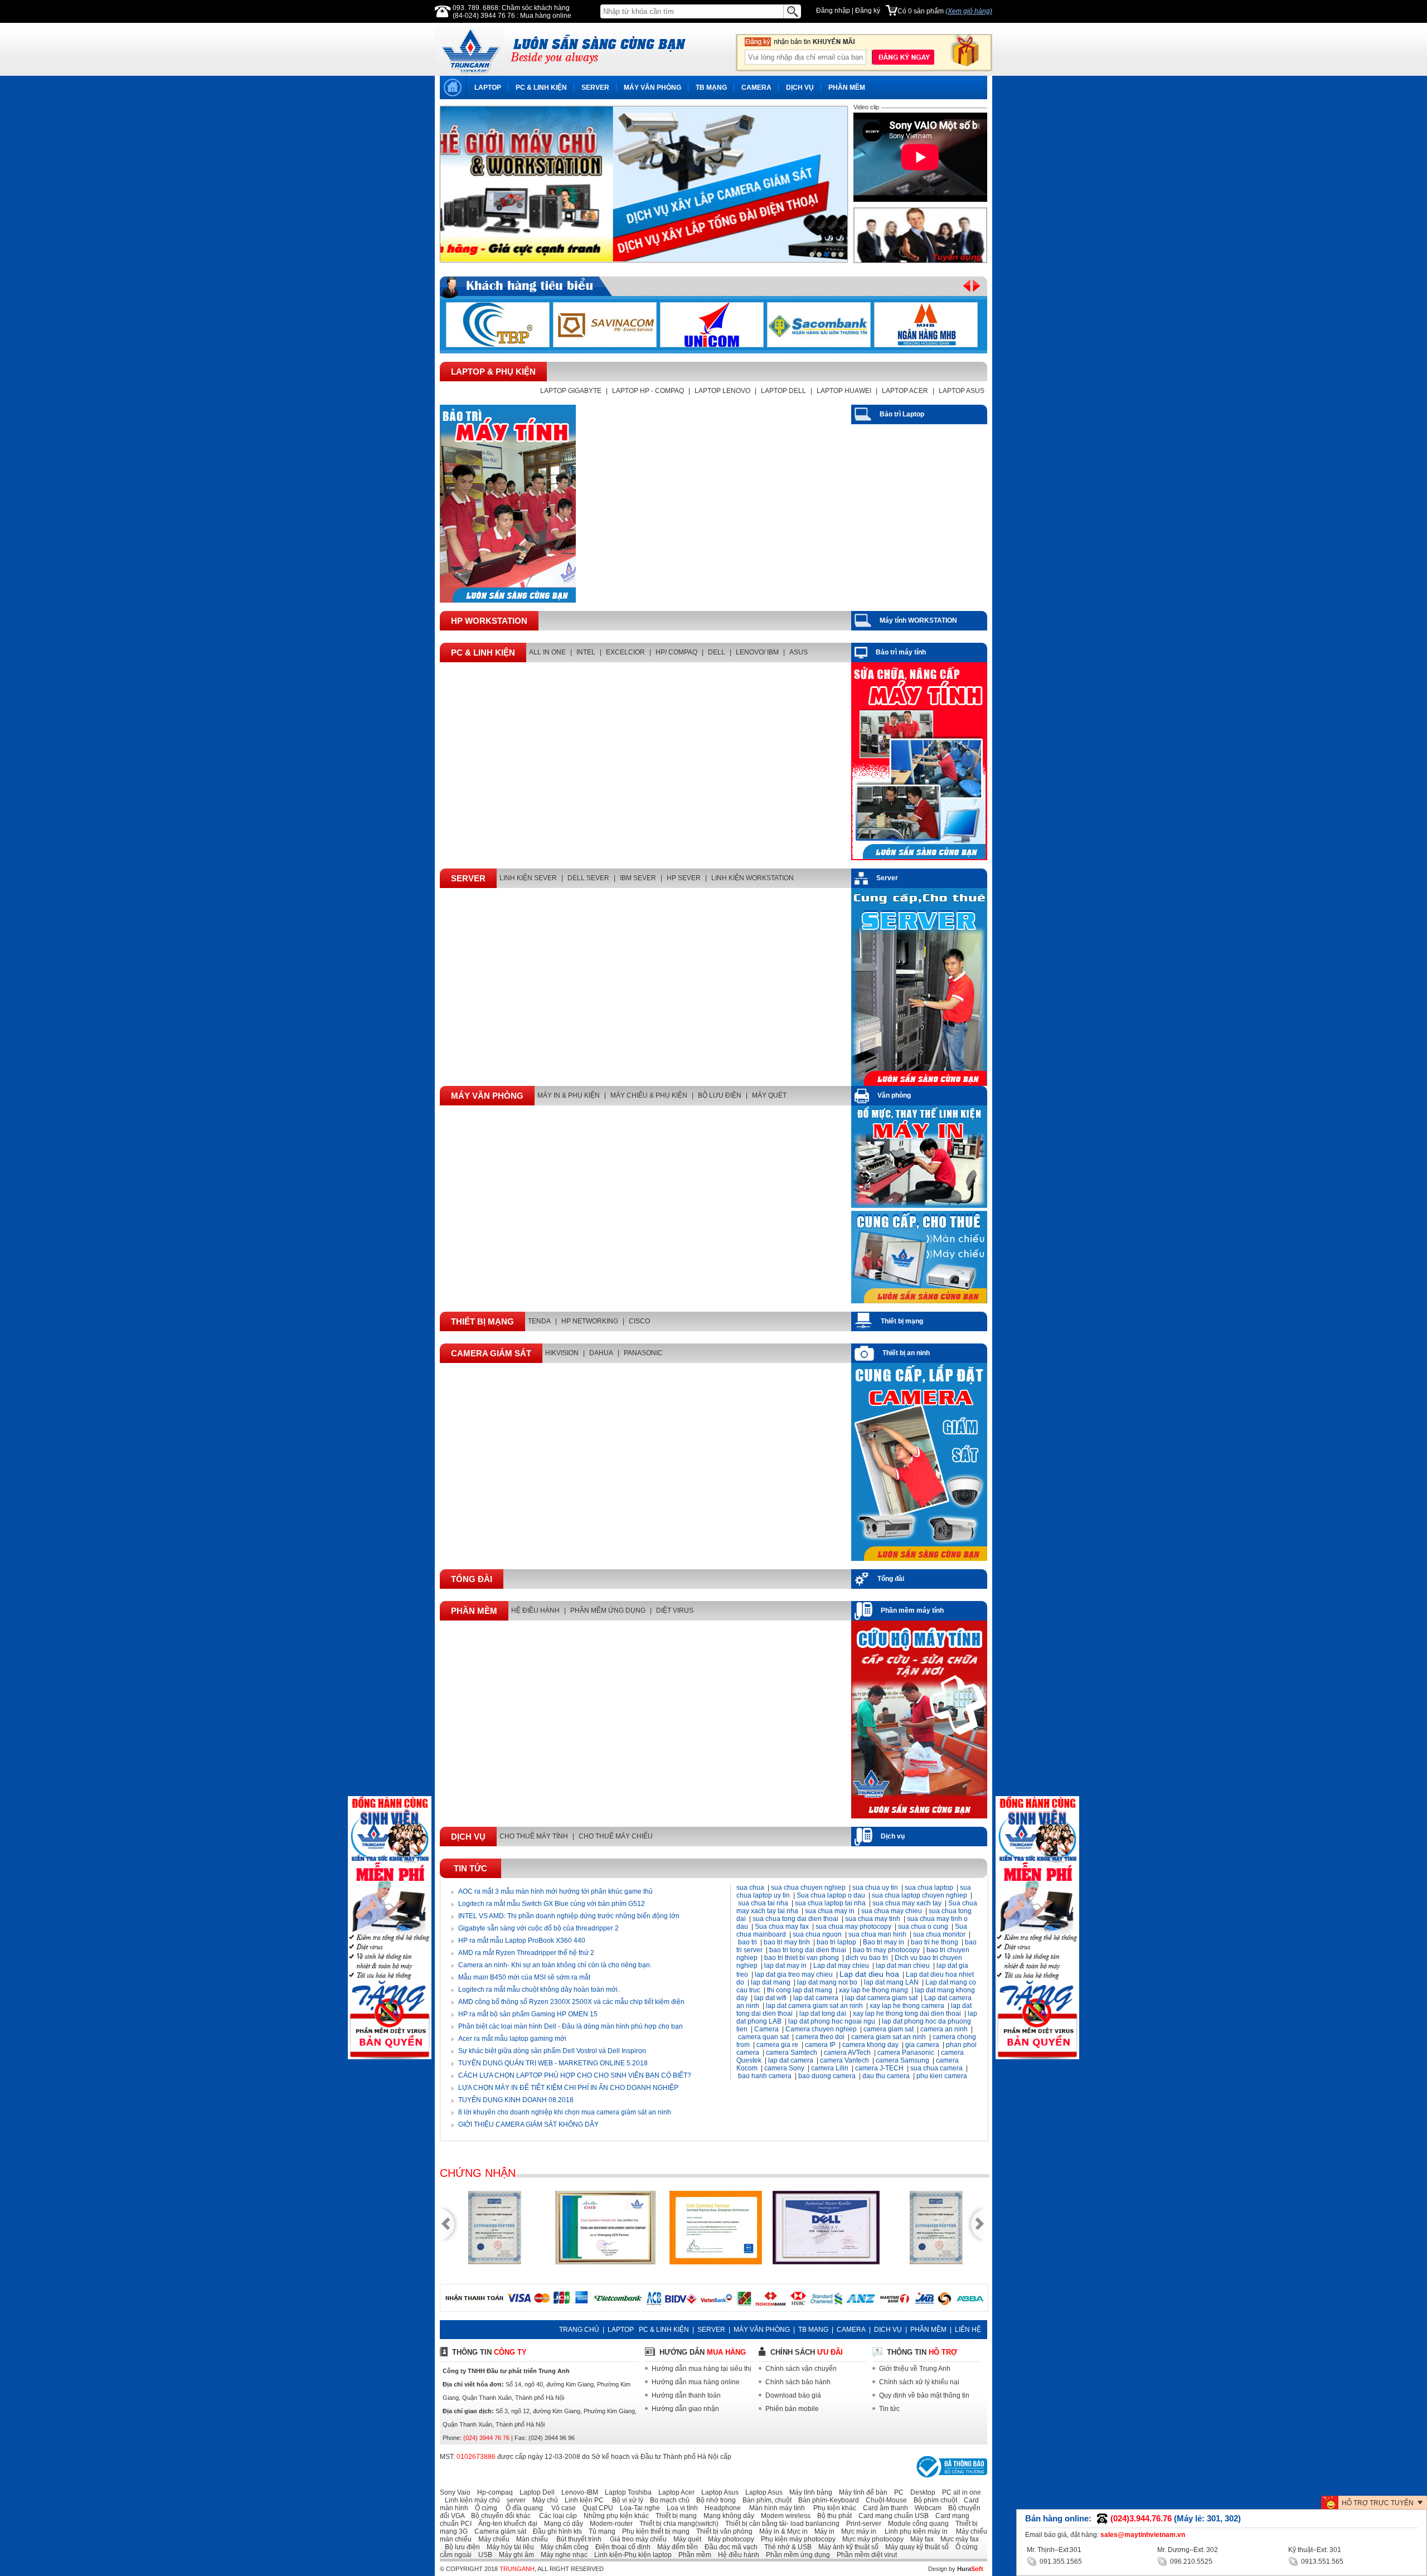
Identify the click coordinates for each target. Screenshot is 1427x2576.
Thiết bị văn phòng (722, 2531)
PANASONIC (643, 1353)
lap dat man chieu (903, 1966)
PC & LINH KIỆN (541, 88)
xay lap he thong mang (873, 1990)
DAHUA (601, 1353)
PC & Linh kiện (483, 653)
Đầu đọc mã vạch (729, 2547)
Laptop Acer (674, 2492)
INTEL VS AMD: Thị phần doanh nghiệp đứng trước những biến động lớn (569, 1916)
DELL (717, 652)
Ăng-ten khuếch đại (505, 2524)
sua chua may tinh (873, 1919)
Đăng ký (868, 11)
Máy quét (685, 2539)
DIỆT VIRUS (675, 1610)
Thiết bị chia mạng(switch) (676, 2524)
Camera (766, 2029)
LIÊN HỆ (968, 2330)
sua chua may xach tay (907, 1903)
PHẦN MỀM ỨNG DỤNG (608, 1610)
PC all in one (959, 2492)
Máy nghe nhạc (562, 2555)
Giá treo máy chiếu (635, 2539)
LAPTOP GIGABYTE (571, 391)
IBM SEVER (638, 878)
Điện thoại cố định (620, 2547)
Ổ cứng (484, 2508)
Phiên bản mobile (792, 2409)
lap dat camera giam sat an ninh (814, 2006)
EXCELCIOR (625, 652)
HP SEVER (684, 878)
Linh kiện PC (582, 2500)
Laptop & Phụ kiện (493, 372)
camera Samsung (902, 2060)
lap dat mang (771, 1982)
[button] (812, 254)
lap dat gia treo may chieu (794, 1975)
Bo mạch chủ (667, 2500)
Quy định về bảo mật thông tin (924, 2395)
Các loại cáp (555, 2516)
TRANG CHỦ (579, 2330)
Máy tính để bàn (861, 2492)
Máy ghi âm (514, 2555)
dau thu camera (886, 2076)
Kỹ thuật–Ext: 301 (1315, 2550)
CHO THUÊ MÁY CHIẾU (616, 1836)
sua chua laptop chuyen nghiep (919, 1895)
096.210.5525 (1190, 2562)
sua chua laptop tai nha (830, 1903)
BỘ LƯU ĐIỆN (720, 1095)
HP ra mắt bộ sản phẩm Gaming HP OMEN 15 (528, 2014)
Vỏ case (560, 2508)
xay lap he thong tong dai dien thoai (907, 2014)
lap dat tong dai (823, 2014)
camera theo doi (820, 2037)
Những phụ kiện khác (614, 2516)
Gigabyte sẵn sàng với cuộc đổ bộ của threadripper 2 (538, 1928)
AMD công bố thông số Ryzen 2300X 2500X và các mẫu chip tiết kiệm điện (571, 2002)
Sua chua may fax (782, 1927)
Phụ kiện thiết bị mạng (653, 2531)
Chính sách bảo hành (798, 2382)
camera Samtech (792, 2053)
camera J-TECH (879, 2068)
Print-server (861, 2524)
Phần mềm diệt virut (864, 2555)
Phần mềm (474, 1611)
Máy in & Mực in (781, 2531)
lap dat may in (785, 1966)
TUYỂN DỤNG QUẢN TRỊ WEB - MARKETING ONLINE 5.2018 (553, 2063)
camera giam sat (889, 2029)
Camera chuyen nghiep (821, 2029)
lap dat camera (816, 1998)
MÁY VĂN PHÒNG (652, 88)
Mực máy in (856, 2531)
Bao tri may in (884, 1942)
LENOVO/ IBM (757, 652)
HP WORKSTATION (489, 621)
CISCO (639, 1321)
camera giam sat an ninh (889, 2037)
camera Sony (784, 2068)
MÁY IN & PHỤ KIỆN (569, 1095)
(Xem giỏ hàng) (969, 11)
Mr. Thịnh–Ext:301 (1054, 2550)
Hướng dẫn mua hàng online (696, 2382)
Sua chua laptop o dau (831, 1895)
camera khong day (870, 2045)
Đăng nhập (833, 11)
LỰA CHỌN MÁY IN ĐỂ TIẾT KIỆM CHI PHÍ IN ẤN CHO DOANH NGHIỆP (568, 2088)
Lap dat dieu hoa (869, 1974)
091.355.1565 (1060, 2562)
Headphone (720, 2508)
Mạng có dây (561, 2524)
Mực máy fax (957, 2539)
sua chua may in (830, 1911)
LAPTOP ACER (905, 391)
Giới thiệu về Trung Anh (915, 2369)
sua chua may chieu (892, 1911)
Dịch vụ (468, 1837)
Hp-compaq (492, 2492)
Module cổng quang (916, 2524)
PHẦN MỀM (847, 88)
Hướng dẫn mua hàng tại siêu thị (702, 2369)
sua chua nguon (817, 1934)
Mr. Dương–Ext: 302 (1188, 2550)
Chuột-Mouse (884, 2500)
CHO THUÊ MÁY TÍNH (534, 1836)
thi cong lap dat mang (800, 1990)
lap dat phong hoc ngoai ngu (832, 2021)
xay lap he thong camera (907, 2006)
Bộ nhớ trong (713, 2500)
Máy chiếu (491, 2539)
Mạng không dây (726, 2516)
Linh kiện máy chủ (470, 2500)
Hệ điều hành (736, 2555)
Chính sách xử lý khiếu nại (919, 2382)
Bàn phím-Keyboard (826, 2500)
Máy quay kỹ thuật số (914, 2547)
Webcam (926, 2508)
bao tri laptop (836, 1942)
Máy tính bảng (808, 2492)
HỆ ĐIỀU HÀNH (535, 1610)
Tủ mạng (600, 2531)
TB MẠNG (711, 88)
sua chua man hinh (877, 1934)
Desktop (920, 2492)
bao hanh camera (765, 2076)
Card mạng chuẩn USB (891, 2516)
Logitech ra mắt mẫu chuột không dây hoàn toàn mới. (539, 1990)
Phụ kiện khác (831, 2508)
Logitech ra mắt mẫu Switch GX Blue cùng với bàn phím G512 (552, 1904)
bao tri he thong (935, 1942)
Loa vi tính (680, 2508)
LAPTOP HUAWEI (844, 391)
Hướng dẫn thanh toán (686, 2395)
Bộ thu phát (832, 2516)
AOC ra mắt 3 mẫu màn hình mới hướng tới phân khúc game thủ (555, 1891)
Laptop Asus (717, 2492)
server (514, 2500)
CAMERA (756, 88)
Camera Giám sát (491, 1353)
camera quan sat (763, 2037)
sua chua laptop (929, 1888)
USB (483, 2555)
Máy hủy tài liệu (508, 2547)
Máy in (822, 2531)
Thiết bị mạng (674, 2516)
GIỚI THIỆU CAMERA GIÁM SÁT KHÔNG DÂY (528, 2124)
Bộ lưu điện (460, 2547)
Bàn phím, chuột (765, 2500)
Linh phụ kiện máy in (913, 2531)
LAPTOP (488, 88)
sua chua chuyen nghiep (808, 1888)
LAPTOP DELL (783, 391)
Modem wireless (783, 2516)
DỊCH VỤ (800, 88)
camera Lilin (831, 2068)
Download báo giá (793, 2395)
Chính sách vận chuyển (801, 2369)
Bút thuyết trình (576, 2539)
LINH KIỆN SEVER (528, 878)
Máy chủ (543, 2500)
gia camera (922, 2045)
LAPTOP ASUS (962, 391)
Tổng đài (472, 1579)
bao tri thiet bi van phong (802, 1958)
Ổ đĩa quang (521, 2508)
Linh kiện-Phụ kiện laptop (630, 2555)
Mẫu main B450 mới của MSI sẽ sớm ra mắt (524, 1977)
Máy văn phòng (487, 1096)
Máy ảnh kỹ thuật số (846, 2547)
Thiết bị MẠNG (482, 1321)
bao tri (748, 1942)
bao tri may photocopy (886, 1950)
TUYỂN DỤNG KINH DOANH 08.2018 (516, 2100)
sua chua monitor (939, 1934)
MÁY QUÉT (769, 1095)
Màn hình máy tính (774, 2508)
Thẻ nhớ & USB (785, 2547)
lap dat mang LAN (891, 1982)
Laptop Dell (535, 2492)
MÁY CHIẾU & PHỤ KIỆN (649, 1095)
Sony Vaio (455, 2492)
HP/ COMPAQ (676, 652)
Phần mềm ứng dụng (795, 2555)
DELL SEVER (588, 878)
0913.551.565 (1321, 2562)
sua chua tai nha (763, 1903)
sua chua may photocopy (853, 1927)
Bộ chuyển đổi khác (498, 2516)
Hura (970, 2569)
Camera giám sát (498, 2531)
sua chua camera (936, 2068)
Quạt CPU (595, 2508)
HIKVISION (562, 1353)
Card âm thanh (883, 2508)
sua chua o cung (923, 1927)
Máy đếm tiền (675, 2547)
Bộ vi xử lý (624, 2500)
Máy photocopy (729, 2539)
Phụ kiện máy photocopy (796, 2539)
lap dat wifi (770, 1998)
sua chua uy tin (875, 1888)
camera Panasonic (906, 2053)
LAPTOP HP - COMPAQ (648, 391)
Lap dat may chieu (841, 1966)
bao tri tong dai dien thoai (808, 1950)
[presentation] (435, 180)
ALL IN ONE (547, 652)
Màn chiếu (530, 2539)
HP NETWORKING (590, 1321)
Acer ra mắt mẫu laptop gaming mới (512, 2039)
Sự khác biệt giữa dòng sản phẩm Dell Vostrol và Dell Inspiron (552, 2051)
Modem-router (609, 2524)
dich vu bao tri (867, 1958)
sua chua (750, 1888)
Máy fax (919, 2539)
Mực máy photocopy (870, 2539)
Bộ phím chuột (933, 2500)
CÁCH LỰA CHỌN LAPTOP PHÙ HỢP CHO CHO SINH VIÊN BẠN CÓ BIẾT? (575, 2075)
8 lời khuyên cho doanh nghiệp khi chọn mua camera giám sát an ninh (565, 2112)
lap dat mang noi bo (827, 1982)
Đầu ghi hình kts (555, 2531)
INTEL (586, 652)
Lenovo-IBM (577, 2492)
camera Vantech (844, 2060)
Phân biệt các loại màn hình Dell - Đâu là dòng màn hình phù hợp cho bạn (571, 2026)
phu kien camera (942, 2076)
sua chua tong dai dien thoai (795, 1919)
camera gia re (777, 2045)
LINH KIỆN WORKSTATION (753, 878)
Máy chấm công (562, 2547)
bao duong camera (827, 2076)
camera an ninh (944, 2029)
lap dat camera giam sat (881, 1998)
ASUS (799, 652)
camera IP (820, 2045)
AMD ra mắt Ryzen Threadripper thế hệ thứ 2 (526, 1953)
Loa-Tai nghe (637, 2508)
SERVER (595, 88)
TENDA (539, 1321)
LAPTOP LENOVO (722, 391)
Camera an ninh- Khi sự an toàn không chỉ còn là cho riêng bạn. (555, 1965)
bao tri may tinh (787, 1942)
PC (896, 2492)
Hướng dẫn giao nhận (685, 2409)
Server (468, 878)
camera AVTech (847, 2053)
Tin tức (470, 1868)
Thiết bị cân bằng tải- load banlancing (780, 2524)
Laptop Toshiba (626, 2492)
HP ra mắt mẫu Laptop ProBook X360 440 (522, 1941)
